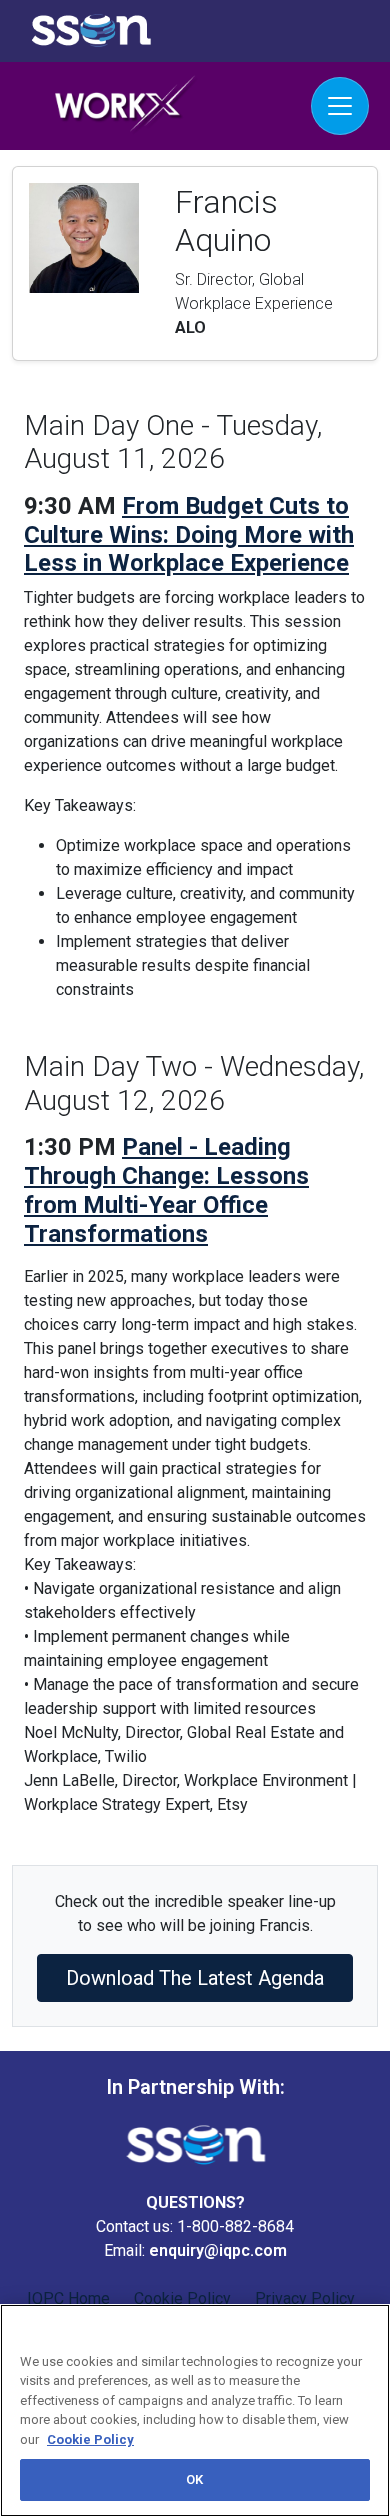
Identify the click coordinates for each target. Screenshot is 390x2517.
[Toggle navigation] (340, 106)
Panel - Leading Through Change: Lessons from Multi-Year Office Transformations (166, 1190)
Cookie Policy (182, 2298)
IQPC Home (68, 2298)
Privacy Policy (305, 2298)
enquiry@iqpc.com (218, 2250)
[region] (195, 2410)
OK (194, 2479)
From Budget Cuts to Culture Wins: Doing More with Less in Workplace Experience (189, 535)
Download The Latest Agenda (195, 1978)
